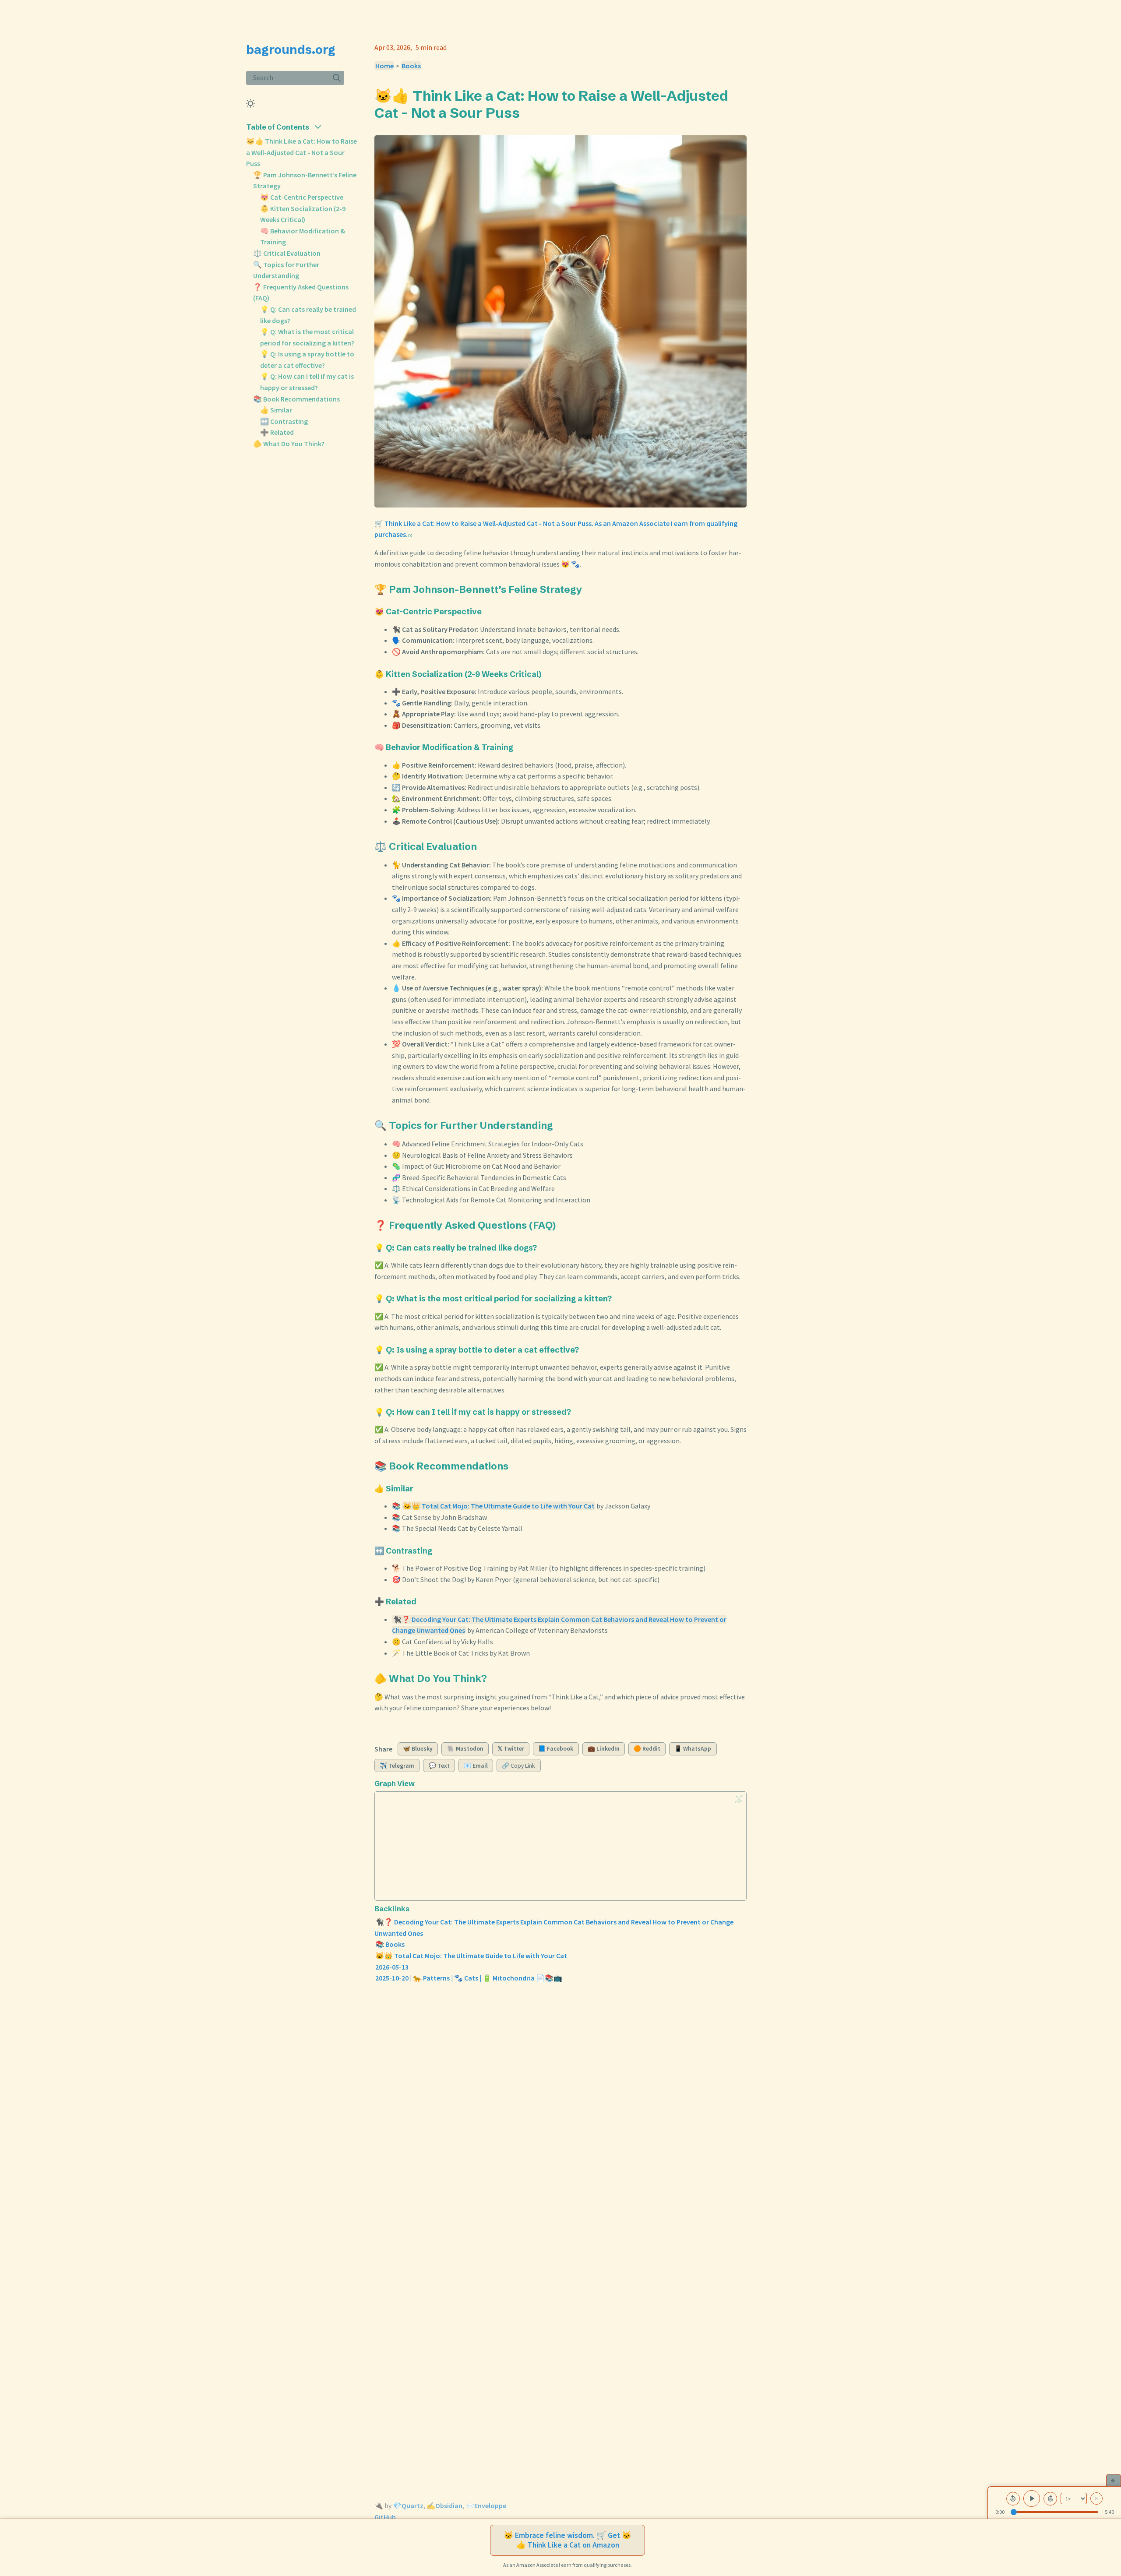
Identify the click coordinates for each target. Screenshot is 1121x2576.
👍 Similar (276, 410)
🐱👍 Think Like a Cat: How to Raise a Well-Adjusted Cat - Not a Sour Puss (301, 152)
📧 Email (476, 1766)
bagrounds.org (291, 49)
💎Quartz (408, 2506)
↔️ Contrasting (284, 421)
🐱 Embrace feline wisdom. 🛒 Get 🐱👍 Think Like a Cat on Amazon (568, 2540)
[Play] (1032, 2498)
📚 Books (390, 1944)
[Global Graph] (739, 1799)
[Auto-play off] (1096, 2498)
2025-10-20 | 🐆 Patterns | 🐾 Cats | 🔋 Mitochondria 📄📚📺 (469, 1978)
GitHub (385, 2517)
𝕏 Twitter (511, 1749)
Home (384, 66)
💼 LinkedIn (604, 1749)
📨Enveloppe (486, 2506)
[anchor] (528, 113)
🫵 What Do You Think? (289, 444)
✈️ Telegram (397, 1766)
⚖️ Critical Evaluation (287, 253)
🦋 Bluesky (418, 1749)
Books (411, 66)
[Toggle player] (1114, 2480)
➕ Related (277, 432)
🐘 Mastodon (465, 1749)
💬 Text (439, 1766)
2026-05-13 (392, 1967)
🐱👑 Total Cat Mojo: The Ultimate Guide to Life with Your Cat (499, 1506)
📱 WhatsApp (693, 1749)
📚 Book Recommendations (296, 399)
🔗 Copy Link (518, 1766)
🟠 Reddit (647, 1749)
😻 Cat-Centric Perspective (302, 197)
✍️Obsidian (444, 2506)
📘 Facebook (556, 1749)
